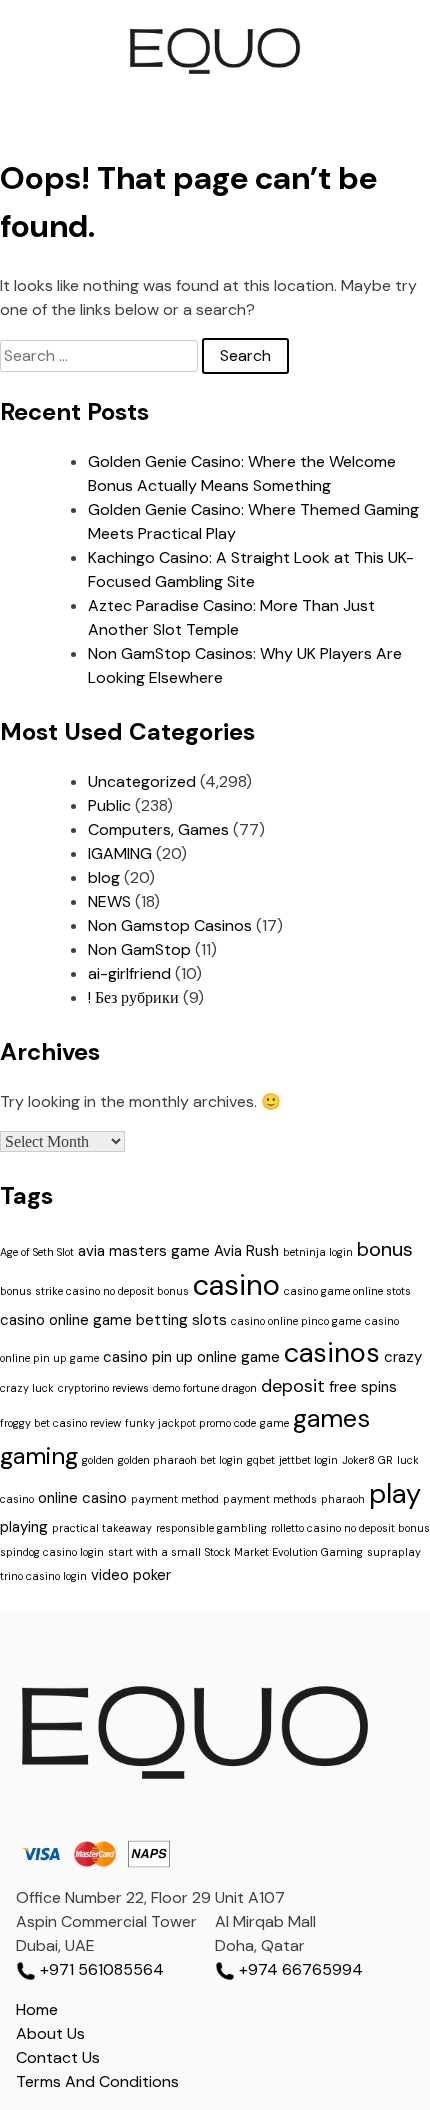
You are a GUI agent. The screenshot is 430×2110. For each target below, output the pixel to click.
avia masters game (144, 1251)
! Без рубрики (133, 997)
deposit (293, 1386)
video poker (131, 1575)
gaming (39, 1455)
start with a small (154, 1552)
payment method (175, 1499)
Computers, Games (158, 829)
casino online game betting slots (113, 1320)
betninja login (318, 1252)
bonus (385, 1249)
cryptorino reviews (103, 1388)
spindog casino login (52, 1552)
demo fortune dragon (205, 1388)
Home (37, 2009)
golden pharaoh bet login (180, 1460)
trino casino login (43, 1576)
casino (236, 1285)
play (395, 1493)
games (331, 1418)
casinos (332, 1352)
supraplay (394, 1552)
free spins (363, 1387)
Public (109, 805)
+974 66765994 (299, 1969)
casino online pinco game (296, 1321)
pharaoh (343, 1499)
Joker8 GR (367, 1460)
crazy (403, 1357)
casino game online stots (347, 1291)
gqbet (261, 1460)
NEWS (109, 901)
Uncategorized (142, 781)
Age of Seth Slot (37, 1252)
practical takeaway (102, 1528)
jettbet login (308, 1460)
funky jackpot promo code (190, 1423)
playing (24, 1527)
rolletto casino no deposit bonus (350, 1528)
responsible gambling (211, 1528)
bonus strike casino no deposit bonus (94, 1291)
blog (104, 877)
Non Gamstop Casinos (170, 925)
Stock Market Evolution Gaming (284, 1552)
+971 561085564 (100, 1969)
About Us (50, 2033)
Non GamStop (139, 949)
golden (98, 1460)
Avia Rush (246, 1251)
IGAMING (120, 853)
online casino (82, 1498)
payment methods (270, 1499)
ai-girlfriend (129, 973)
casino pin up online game (191, 1357)
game (274, 1423)
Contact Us (58, 2057)
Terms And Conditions (97, 2081)
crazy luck (27, 1388)
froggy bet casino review (60, 1423)
